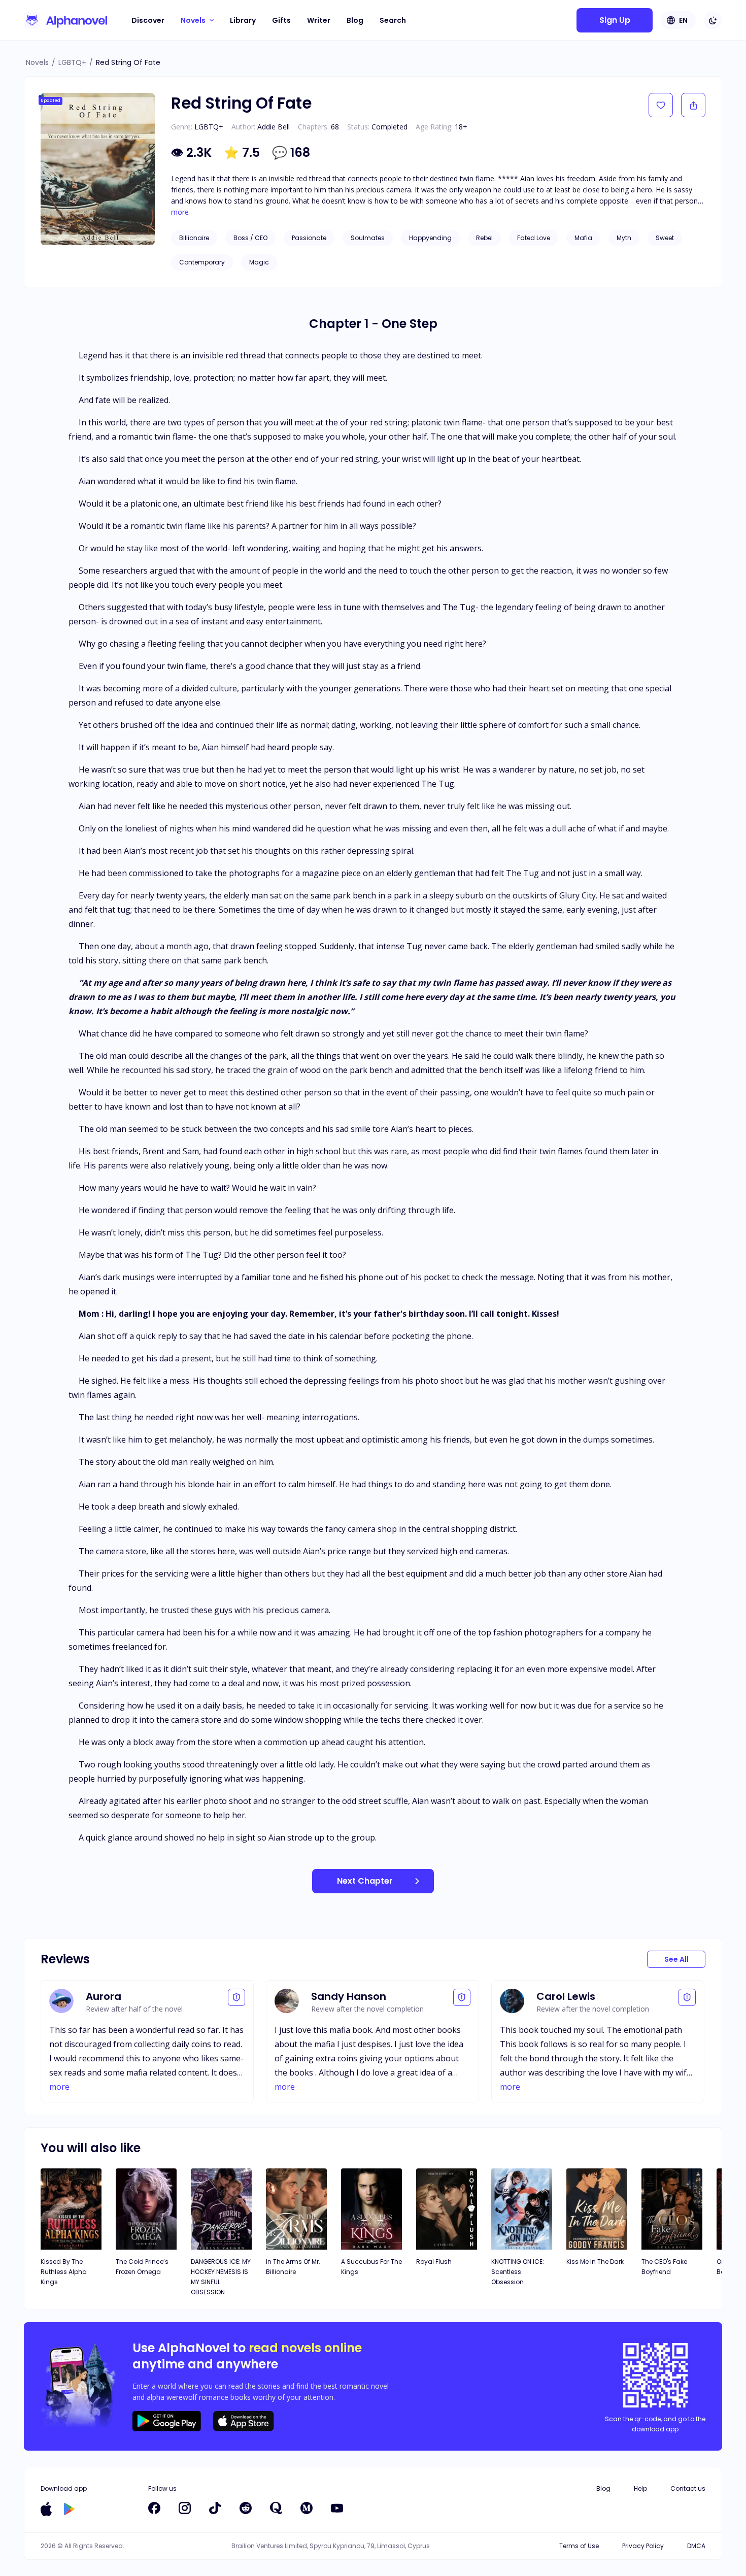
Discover (148, 20)
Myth (624, 238)
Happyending (430, 238)
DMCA (696, 2546)
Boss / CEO (250, 238)
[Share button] (693, 105)
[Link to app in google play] (69, 2509)
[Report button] (236, 1997)
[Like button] (661, 105)
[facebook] (154, 2508)
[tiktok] (215, 2508)
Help (640, 2488)
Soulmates (368, 238)
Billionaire (194, 238)
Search (393, 20)
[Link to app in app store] (46, 2509)
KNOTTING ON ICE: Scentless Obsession (518, 2272)
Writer (319, 20)
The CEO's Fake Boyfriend (664, 2267)
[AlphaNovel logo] (65, 20)
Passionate (309, 238)
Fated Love (534, 238)
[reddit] (246, 2508)
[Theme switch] (713, 20)
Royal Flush (434, 2262)
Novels (37, 62)
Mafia (583, 238)
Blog (355, 20)
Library (243, 20)
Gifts (281, 20)
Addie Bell (274, 127)
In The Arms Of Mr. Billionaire (293, 2267)
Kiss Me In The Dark (595, 2262)
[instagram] (185, 2508)
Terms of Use (579, 2546)
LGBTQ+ (72, 62)
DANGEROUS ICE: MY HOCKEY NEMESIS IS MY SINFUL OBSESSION (221, 2277)
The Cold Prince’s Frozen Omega (142, 2267)
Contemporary (202, 262)
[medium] (307, 2508)
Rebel (484, 238)
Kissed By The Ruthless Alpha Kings (64, 2272)
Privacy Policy (643, 2546)
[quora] (276, 2508)
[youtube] (337, 2508)
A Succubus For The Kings (371, 2267)
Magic (259, 262)
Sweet (665, 238)
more (180, 212)
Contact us (688, 2488)
